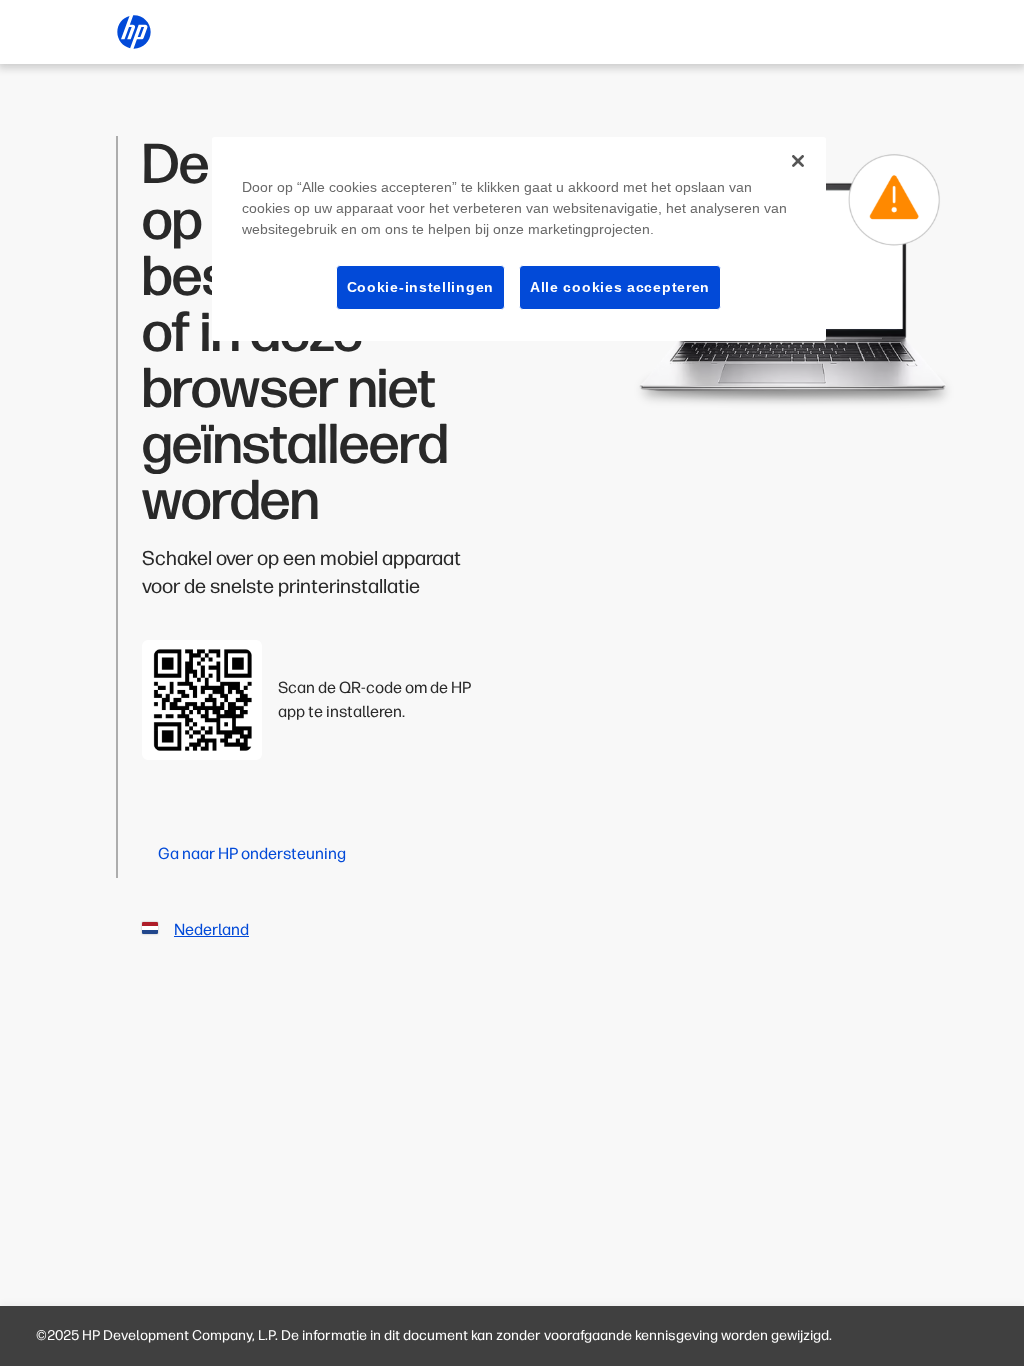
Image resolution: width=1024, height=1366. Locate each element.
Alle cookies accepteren (620, 287)
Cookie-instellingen (420, 287)
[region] (519, 239)
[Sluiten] (798, 161)
